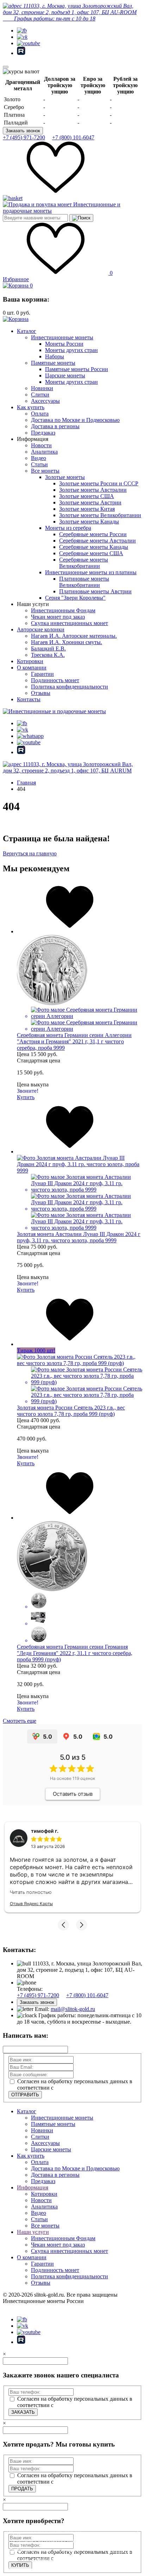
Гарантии (42, 674)
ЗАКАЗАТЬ (23, 2412)
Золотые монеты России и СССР (99, 483)
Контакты (29, 699)
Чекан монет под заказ (58, 617)
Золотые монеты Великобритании (100, 515)
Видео (39, 458)
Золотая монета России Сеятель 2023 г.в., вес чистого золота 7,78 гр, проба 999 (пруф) (71, 1411)
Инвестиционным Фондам (63, 610)
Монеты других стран (71, 350)
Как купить (31, 407)
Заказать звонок (23, 131)
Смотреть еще (20, 1721)
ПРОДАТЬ (22, 2489)
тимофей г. (45, 1831)
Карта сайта (17, 2307)
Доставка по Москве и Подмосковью (75, 420)
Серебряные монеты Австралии (97, 541)
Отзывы (41, 693)
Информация (33, 2187)
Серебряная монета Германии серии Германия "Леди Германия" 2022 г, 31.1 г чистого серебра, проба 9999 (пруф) (75, 1653)
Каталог (27, 331)
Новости (41, 445)
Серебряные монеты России (93, 534)
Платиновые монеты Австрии (95, 591)
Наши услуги (33, 2232)
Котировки (30, 661)
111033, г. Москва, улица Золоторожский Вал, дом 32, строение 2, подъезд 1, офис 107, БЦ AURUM (68, 767)
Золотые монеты (65, 477)
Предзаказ (43, 433)
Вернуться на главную (30, 853)
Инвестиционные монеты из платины (91, 572)
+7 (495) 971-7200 (24, 137)
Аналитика (44, 452)
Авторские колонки (41, 629)
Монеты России (64, 344)
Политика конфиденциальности (70, 687)
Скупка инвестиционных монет (70, 623)
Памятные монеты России (77, 369)
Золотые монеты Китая (87, 509)
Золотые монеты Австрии (90, 502)
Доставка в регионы (55, 426)
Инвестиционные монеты (62, 337)
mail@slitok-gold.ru (73, 2009)
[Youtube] (29, 43)
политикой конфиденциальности (94, 2088)
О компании (32, 668)
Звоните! (28, 1091)
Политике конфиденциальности (43, 2559)
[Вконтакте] (22, 37)
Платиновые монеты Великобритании (84, 582)
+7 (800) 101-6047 (73, 137)
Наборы (55, 356)
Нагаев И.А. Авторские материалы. (74, 636)
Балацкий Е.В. (48, 648)
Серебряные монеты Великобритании (84, 563)
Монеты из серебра (68, 528)
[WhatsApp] (30, 736)
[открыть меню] (6, 67)
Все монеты (45, 471)
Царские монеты (65, 375)
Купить (26, 1097)
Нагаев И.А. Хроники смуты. (67, 642)
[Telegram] (22, 31)
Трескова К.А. (48, 655)
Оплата (40, 414)
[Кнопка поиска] (81, 218)
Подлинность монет (55, 680)
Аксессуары (45, 401)
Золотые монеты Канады (89, 522)
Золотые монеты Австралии (93, 490)
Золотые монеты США (87, 496)
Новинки (42, 388)
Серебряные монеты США (91, 553)
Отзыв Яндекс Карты (31, 1904)
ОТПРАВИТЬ (25, 2095)
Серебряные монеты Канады (94, 547)
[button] (63, 1925)
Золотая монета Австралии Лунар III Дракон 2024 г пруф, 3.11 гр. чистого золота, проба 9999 (79, 1237)
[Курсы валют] (21, 72)
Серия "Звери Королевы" (75, 598)
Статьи (39, 464)
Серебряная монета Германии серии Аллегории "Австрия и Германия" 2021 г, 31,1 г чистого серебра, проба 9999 (74, 1041)
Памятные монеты (53, 363)
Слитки (40, 395)
